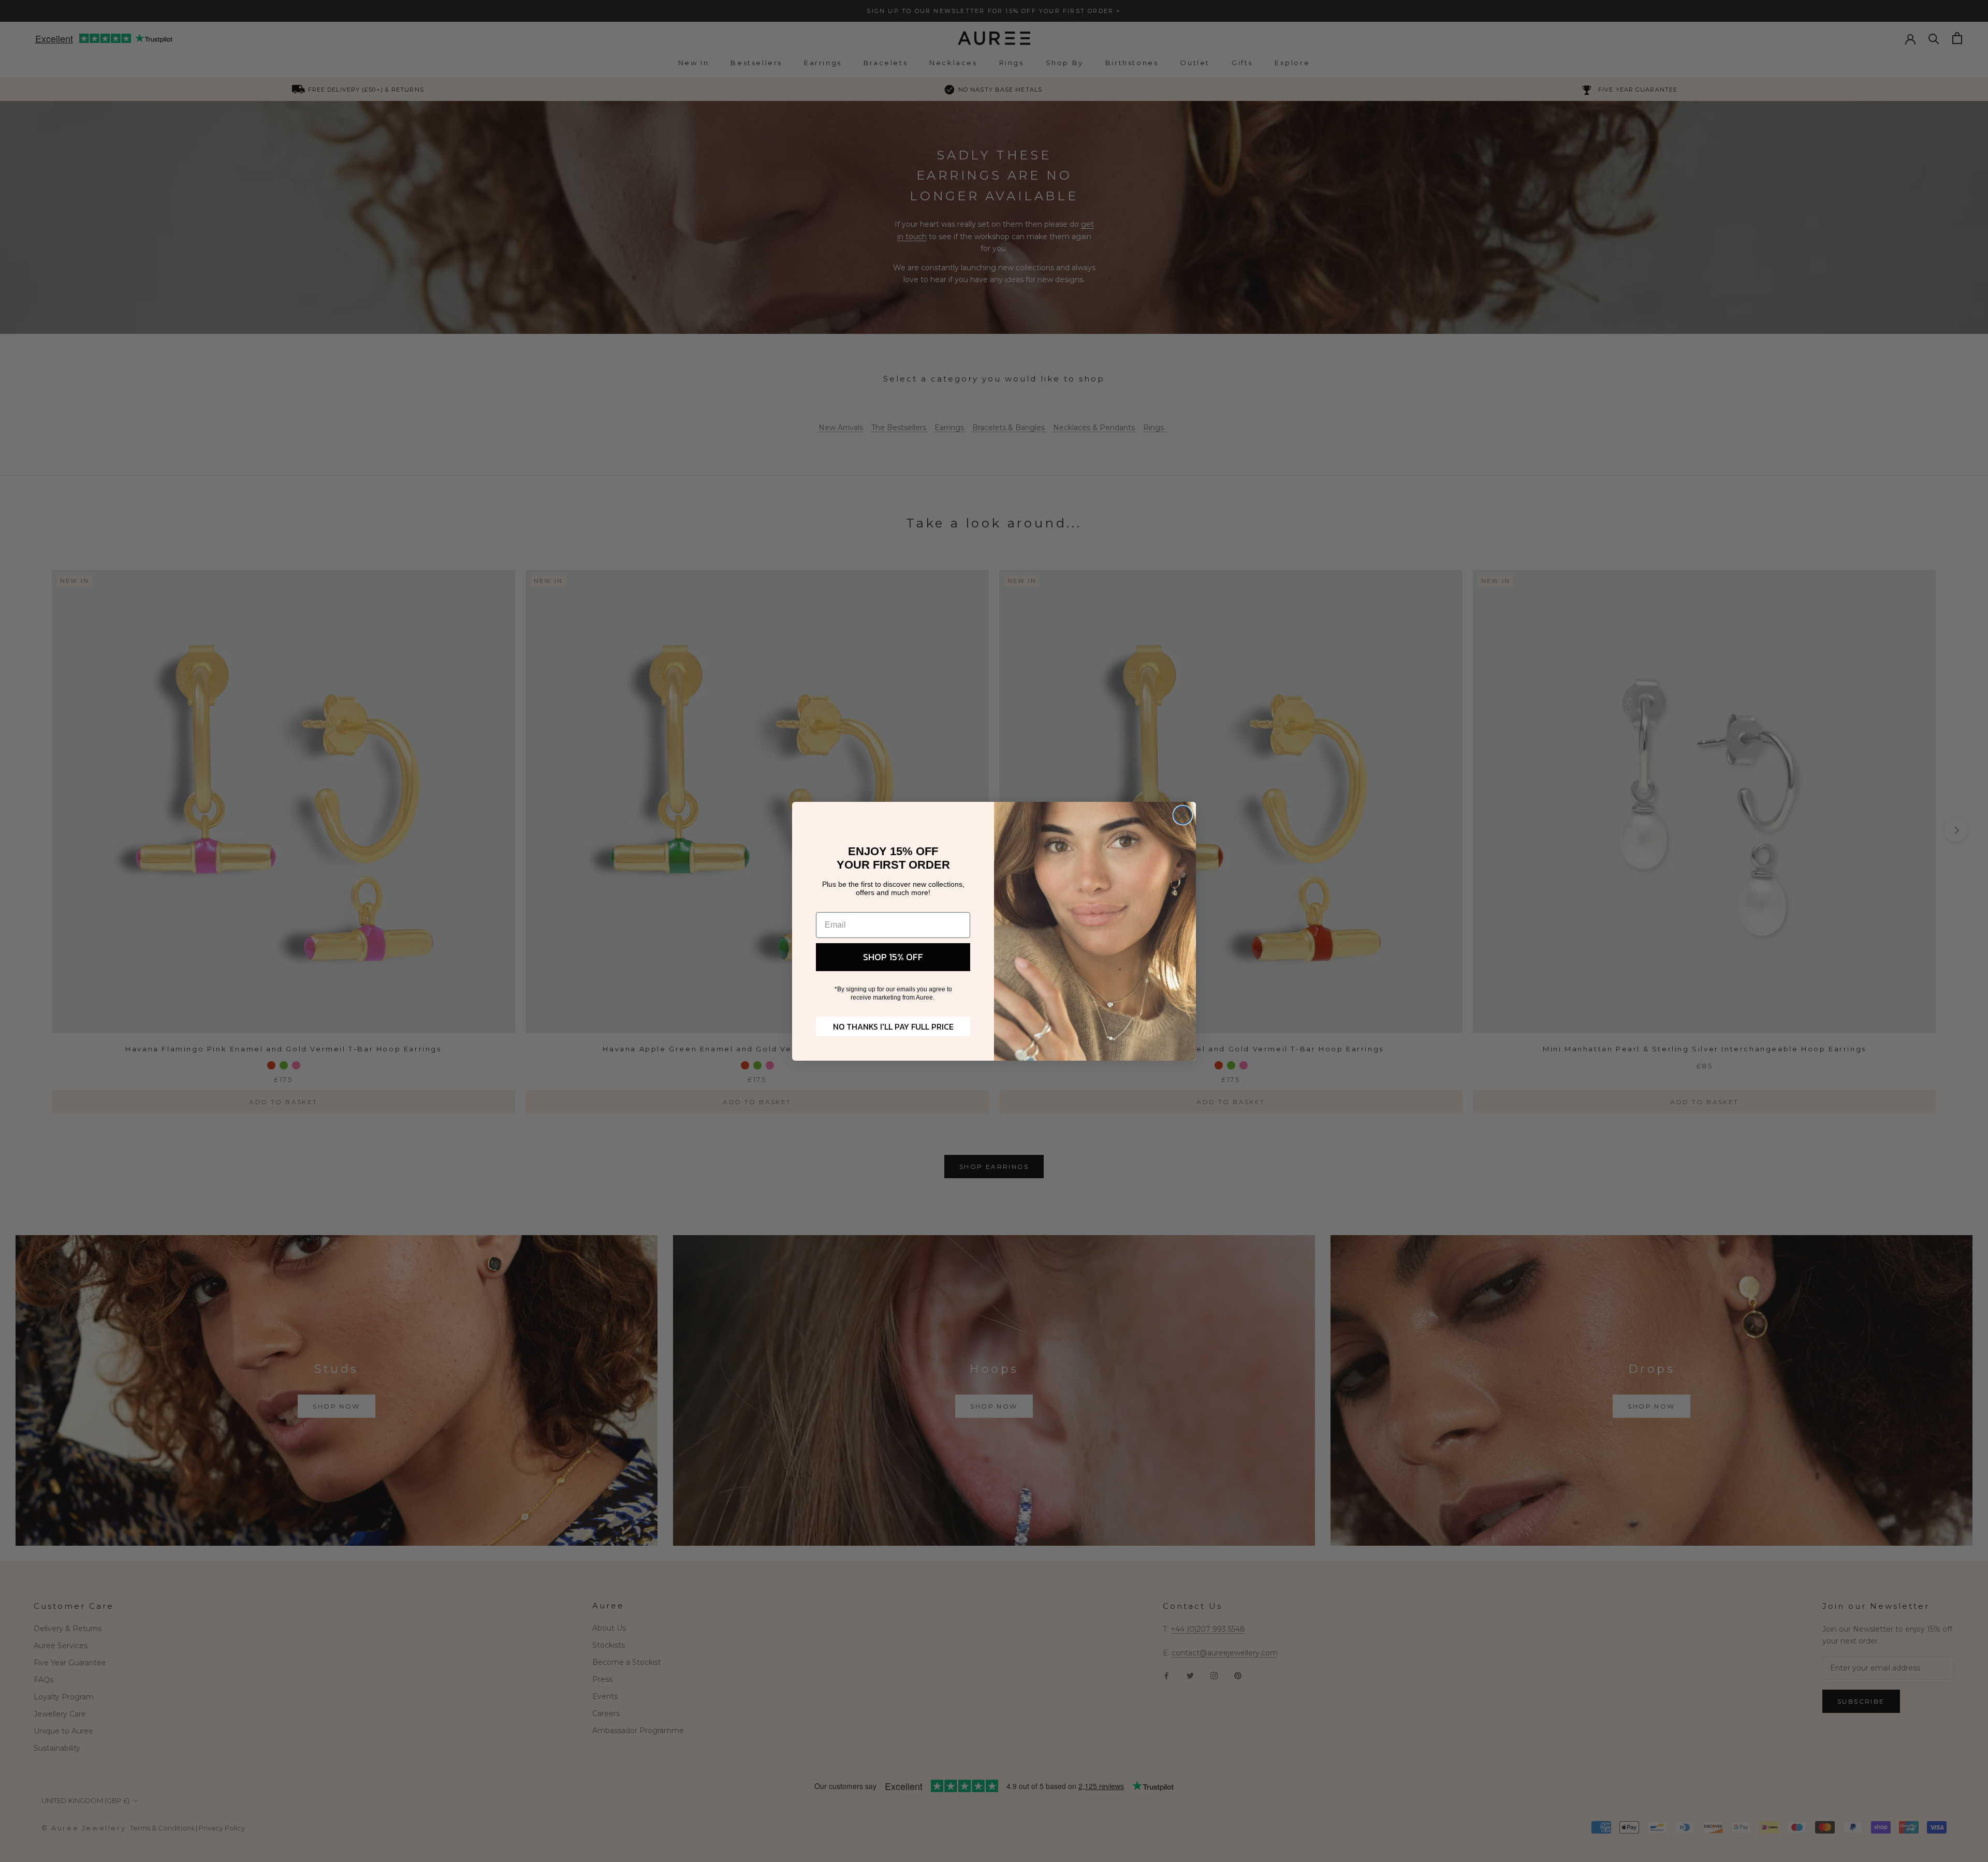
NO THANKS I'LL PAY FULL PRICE (893, 1027)
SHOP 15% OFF (893, 957)
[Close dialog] (1183, 815)
